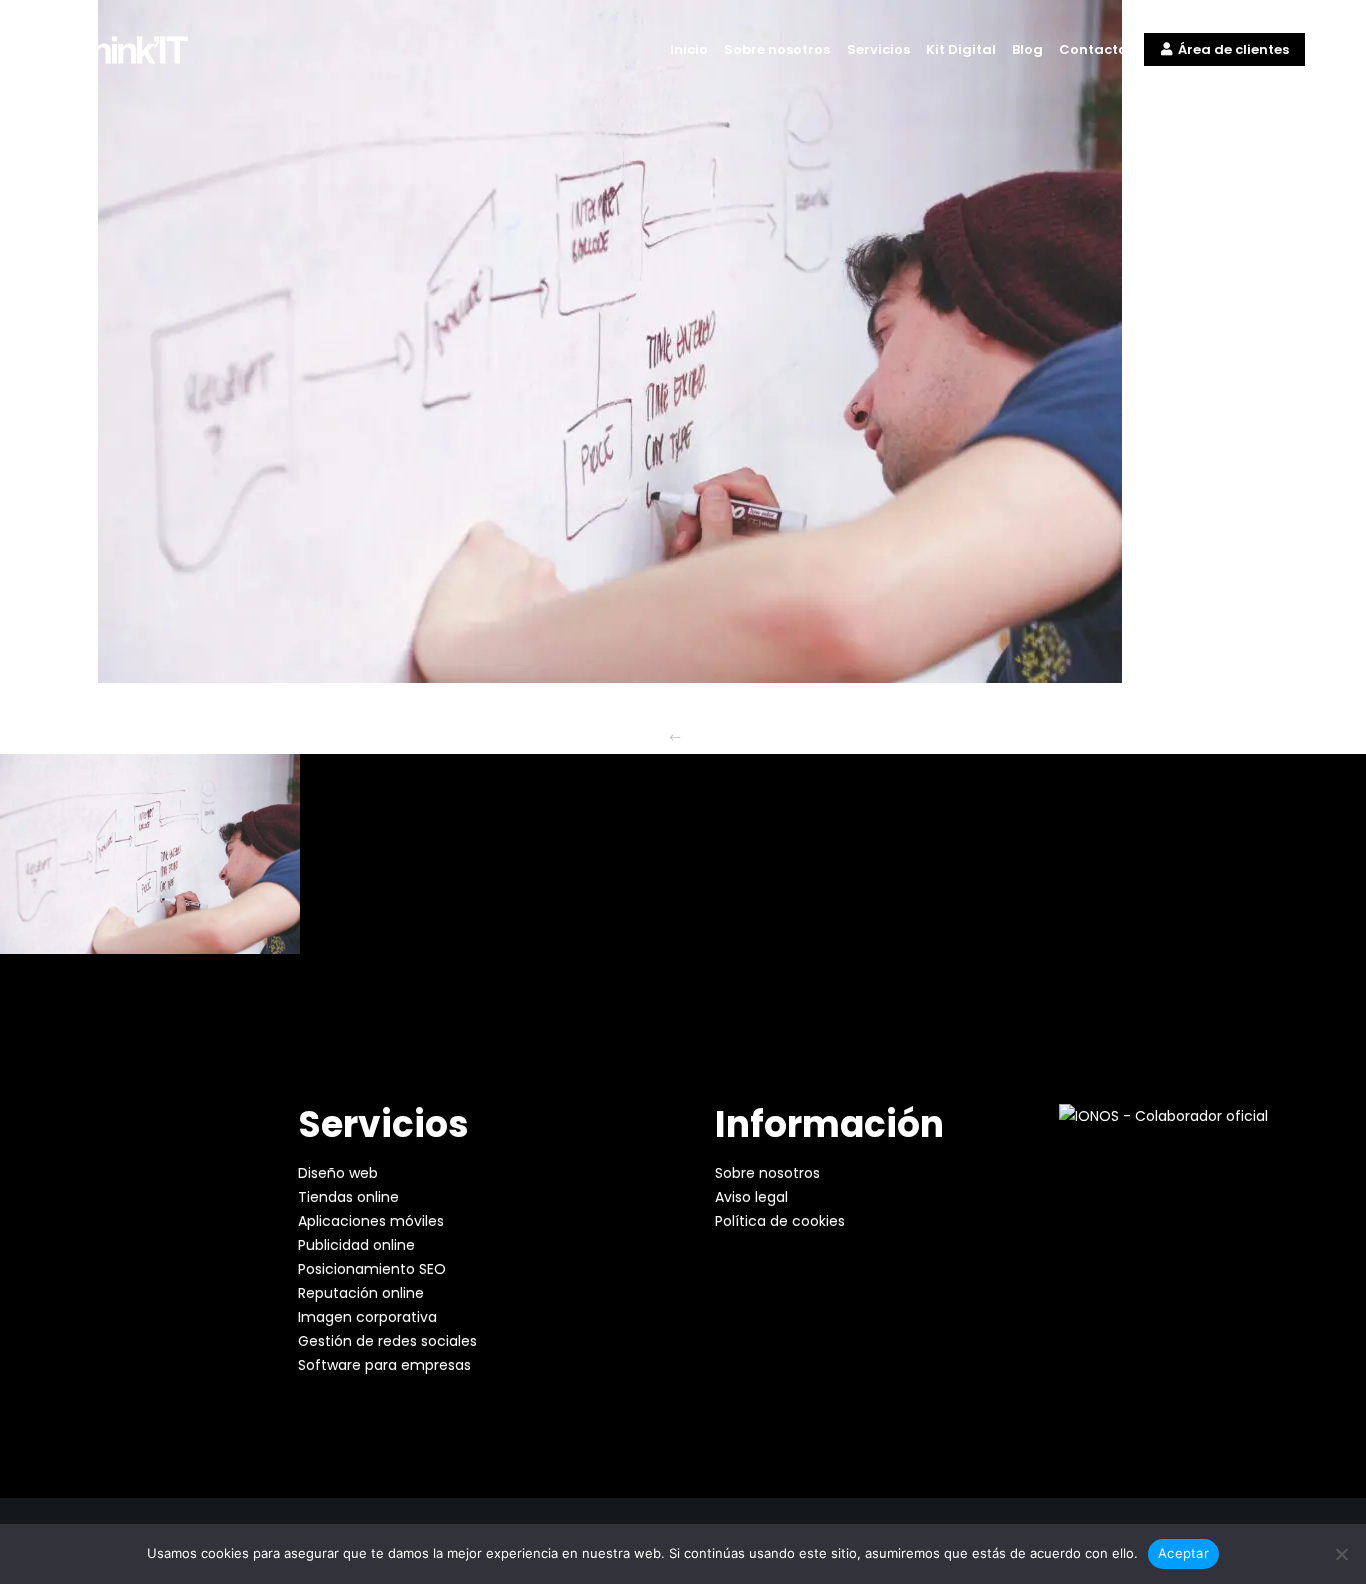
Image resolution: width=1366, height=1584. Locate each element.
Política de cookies (780, 1221)
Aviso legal (751, 1197)
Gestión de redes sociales (387, 1341)
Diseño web (338, 1173)
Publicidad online (356, 1245)
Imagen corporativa (367, 1317)
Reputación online (361, 1293)
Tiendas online (348, 1197)
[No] (1341, 1554)
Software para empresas (384, 1365)
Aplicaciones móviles (371, 1221)
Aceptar (1183, 1553)
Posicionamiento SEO (372, 1269)
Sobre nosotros (767, 1173)
